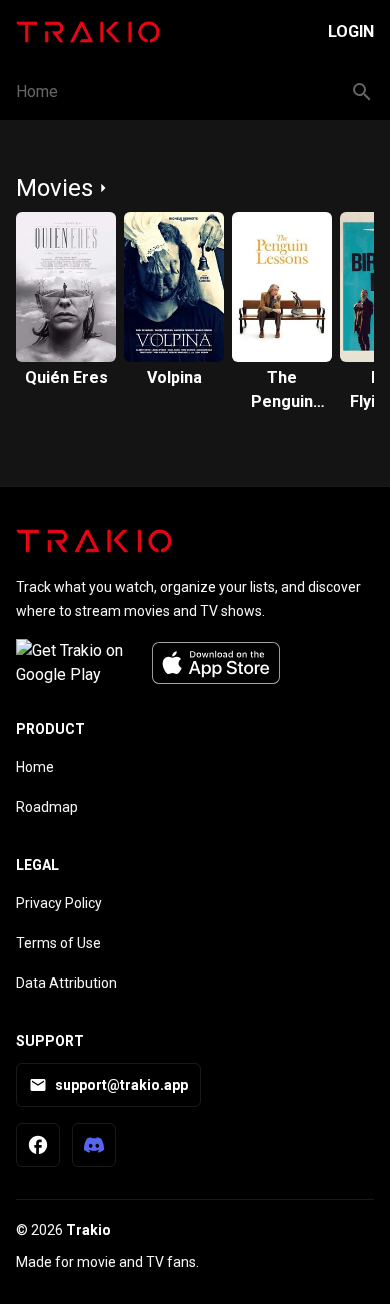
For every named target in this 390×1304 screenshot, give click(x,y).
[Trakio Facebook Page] (38, 1145)
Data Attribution (66, 983)
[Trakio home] (94, 541)
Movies (54, 188)
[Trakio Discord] (94, 1145)
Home (37, 91)
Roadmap (47, 807)
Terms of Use (58, 943)
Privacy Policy (59, 903)
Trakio (88, 1230)
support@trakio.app (121, 1085)
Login (351, 31)
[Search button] (362, 92)
